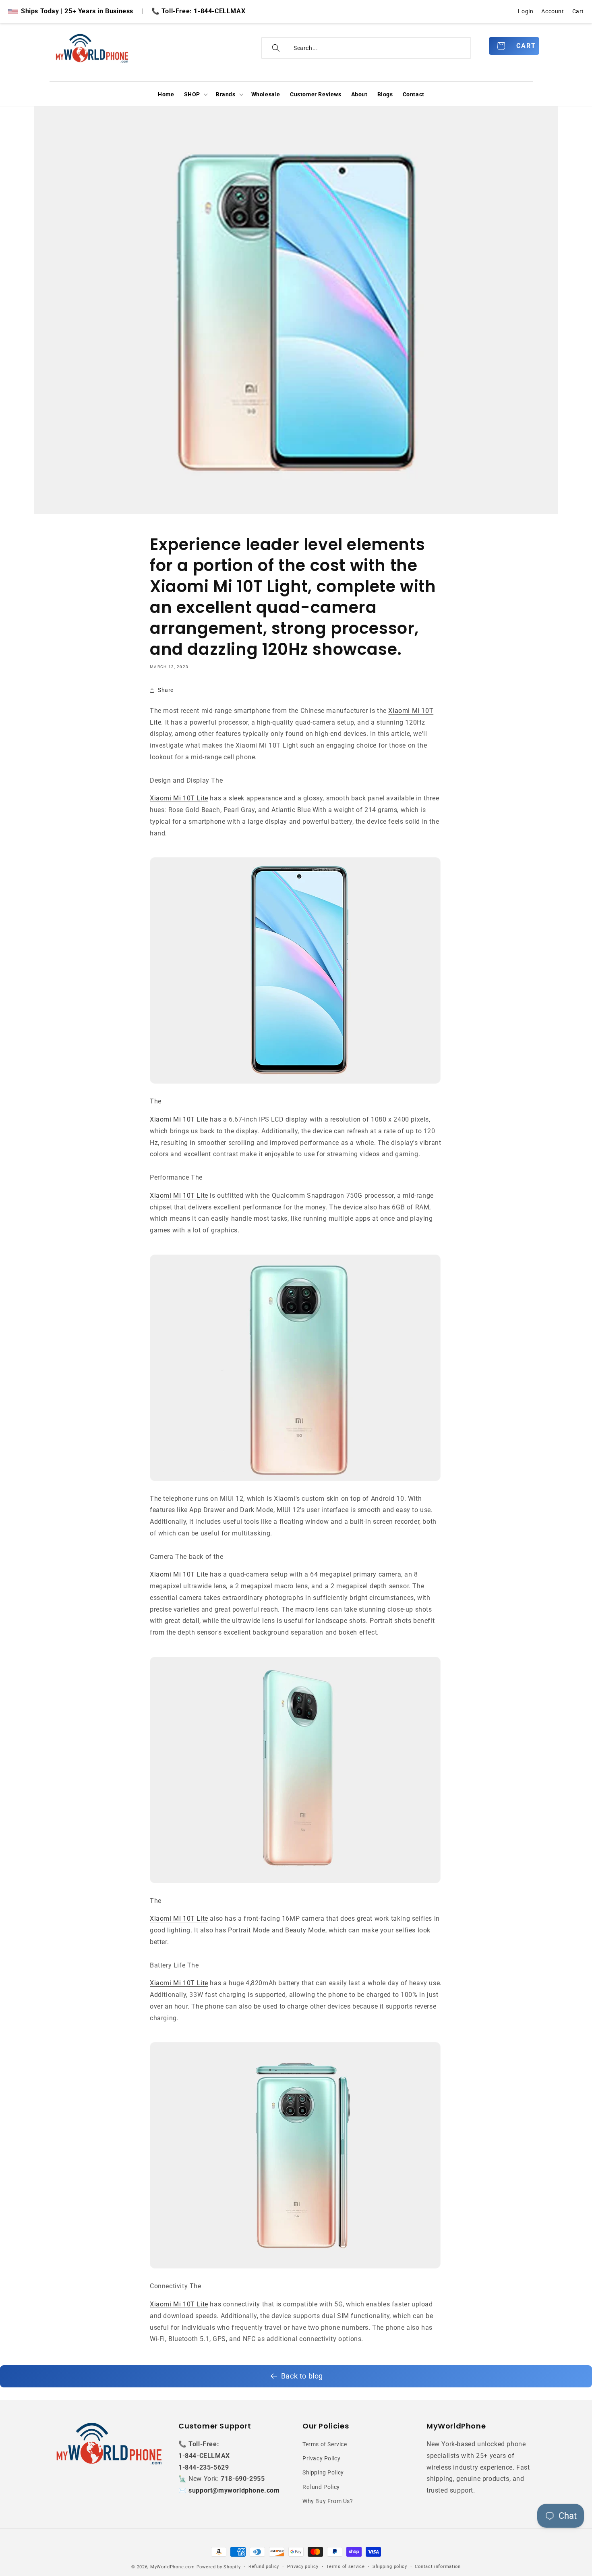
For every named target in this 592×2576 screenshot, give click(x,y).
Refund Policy (321, 2487)
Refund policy (264, 2567)
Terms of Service (325, 2444)
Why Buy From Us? (328, 2501)
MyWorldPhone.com (173, 2567)
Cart (578, 11)
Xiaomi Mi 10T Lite (179, 798)
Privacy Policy (321, 2459)
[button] (195, 94)
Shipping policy (390, 2567)
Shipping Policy (323, 2473)
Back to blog (302, 2376)
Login (526, 11)
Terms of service (345, 2567)
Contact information (438, 2567)
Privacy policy (303, 2567)
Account (553, 11)
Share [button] (166, 690)
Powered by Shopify (219, 2567)
